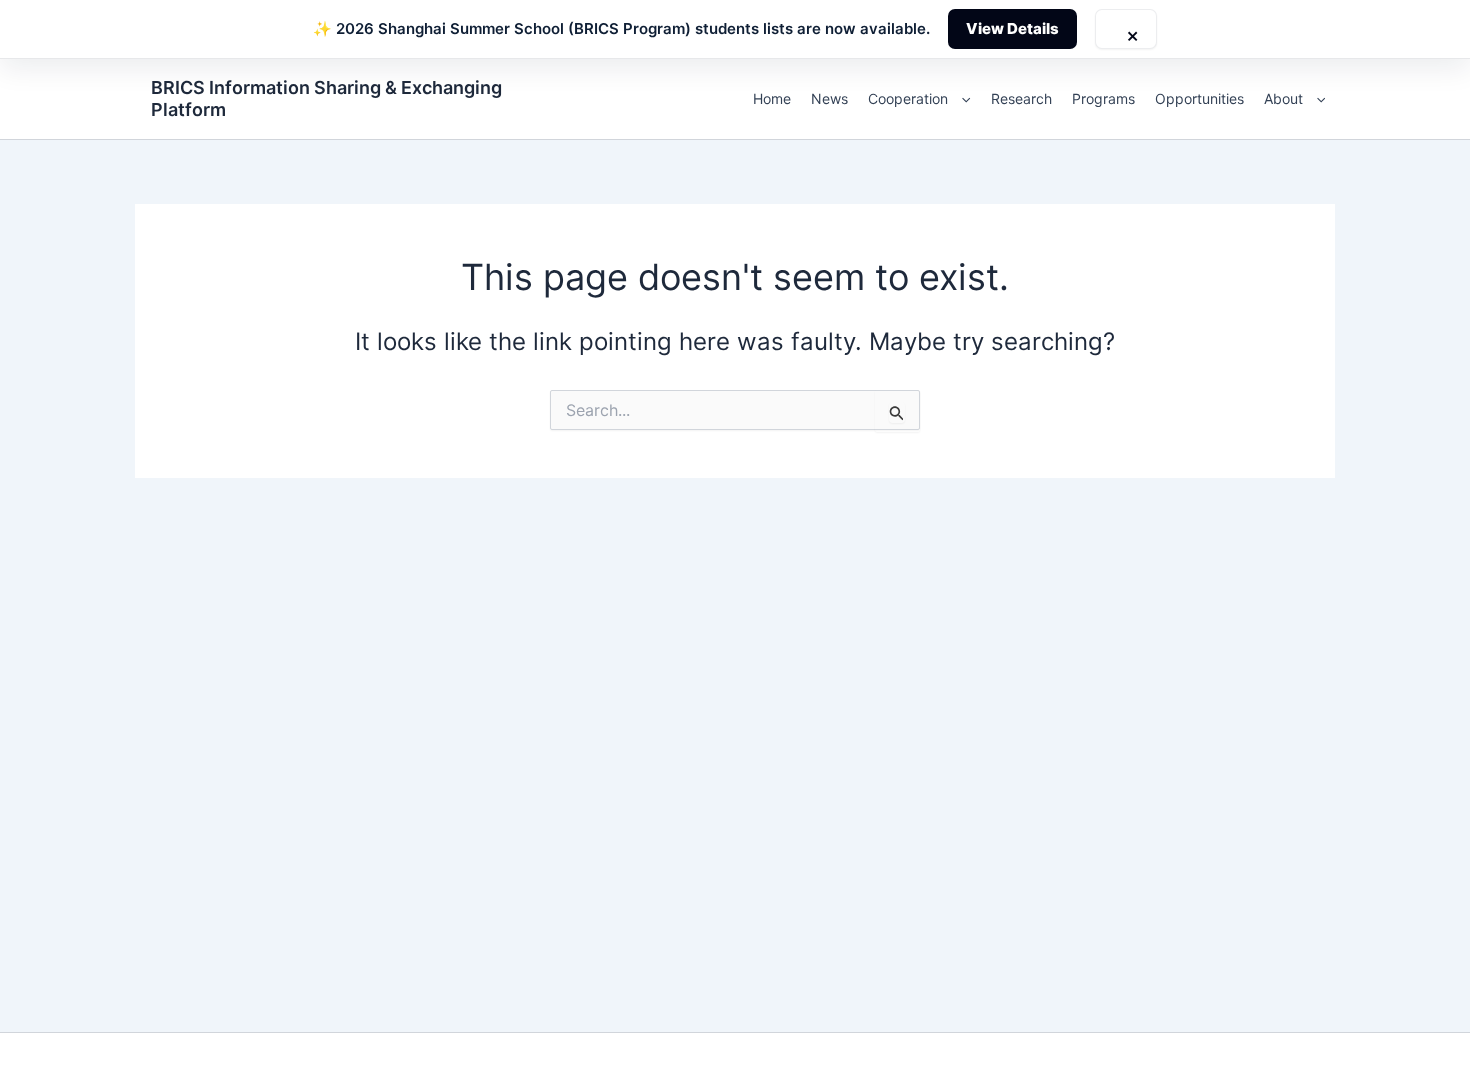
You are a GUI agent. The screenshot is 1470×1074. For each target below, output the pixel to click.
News (829, 98)
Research (1021, 98)
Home (772, 98)
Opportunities (1199, 98)
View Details (1012, 28)
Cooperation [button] (908, 98)
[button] (961, 99)
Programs (1103, 98)
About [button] (1283, 98)
